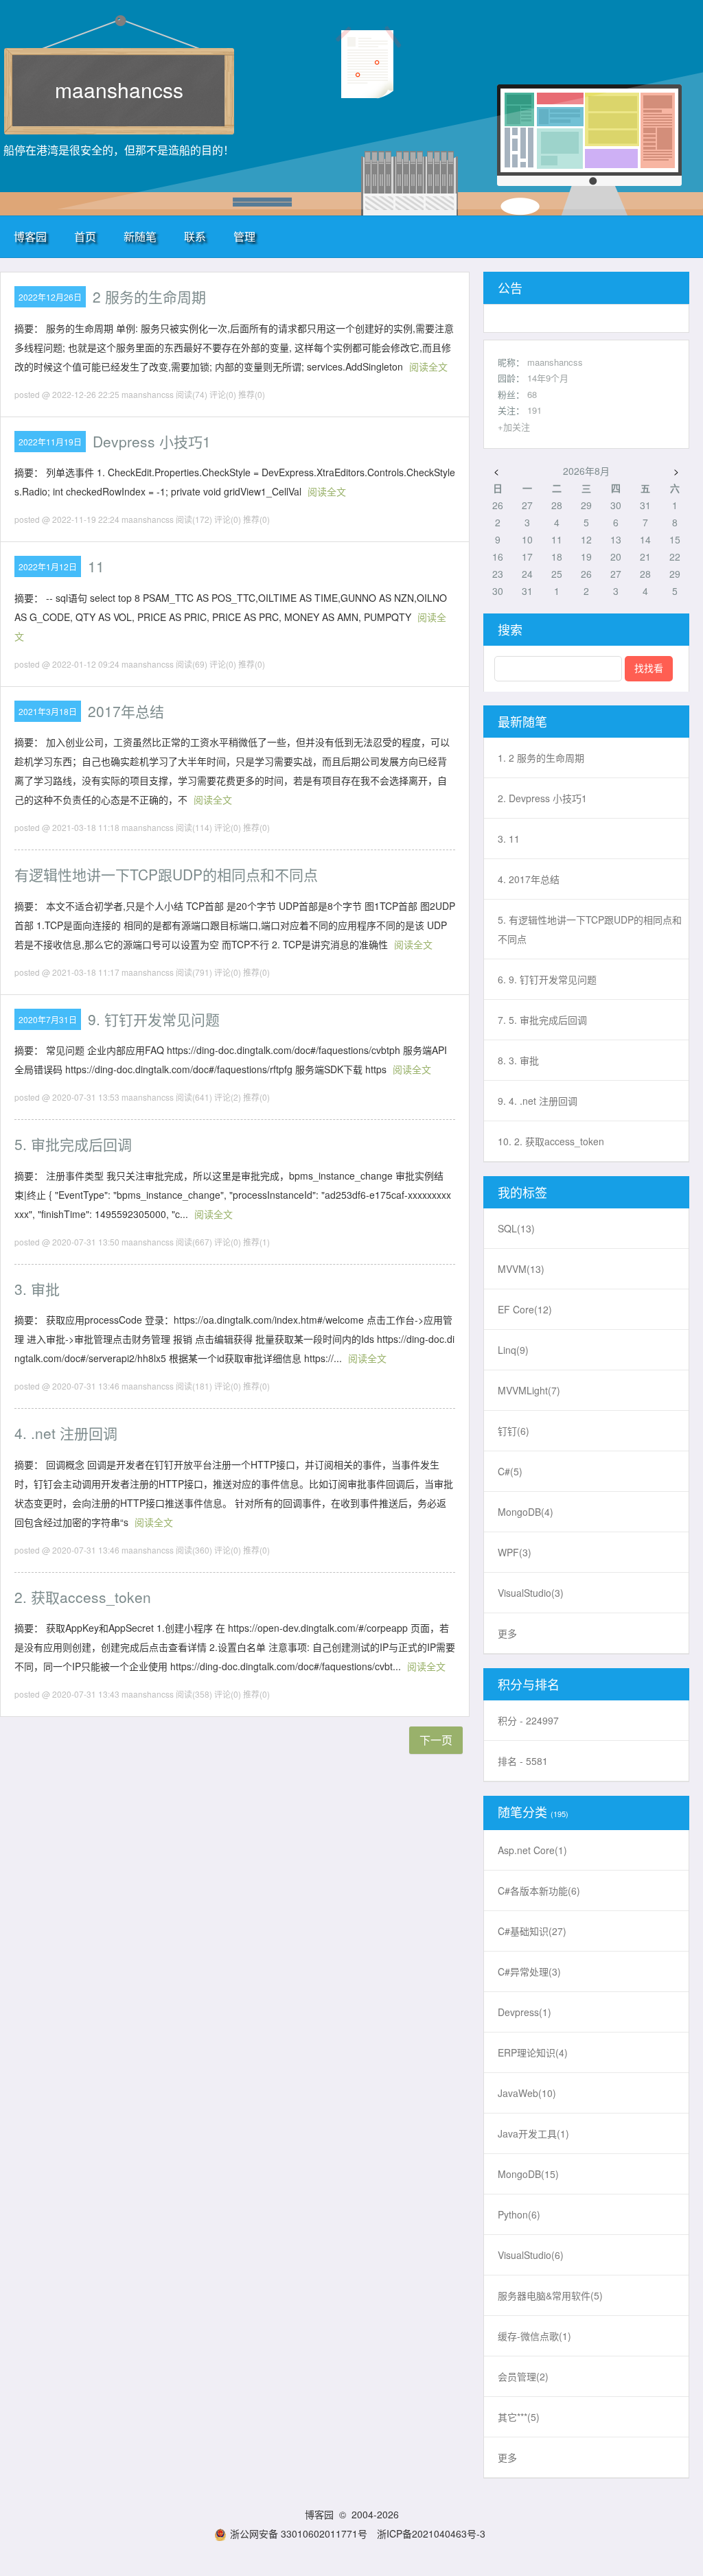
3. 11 (509, 839)
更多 (507, 1633)
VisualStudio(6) (531, 2255)
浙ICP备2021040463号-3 (431, 2533)
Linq (513, 1350)
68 (532, 394)
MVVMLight (529, 1390)
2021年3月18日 (48, 711)
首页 (85, 236)
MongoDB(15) (528, 2174)
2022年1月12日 (48, 566)
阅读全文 (428, 366)
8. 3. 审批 (518, 1060)
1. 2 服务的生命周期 (541, 758)
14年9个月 (548, 378)
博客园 (30, 236)
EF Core (525, 1309)
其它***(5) (519, 2417)
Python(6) (519, 2214)
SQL (516, 1228)
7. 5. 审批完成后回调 (542, 1020)
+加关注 (514, 426)
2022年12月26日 (50, 297)
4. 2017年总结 (529, 879)
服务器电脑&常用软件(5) (550, 2295)
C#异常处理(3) (529, 1971)
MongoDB (526, 1512)
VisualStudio (531, 1593)
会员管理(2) (523, 2376)
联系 (195, 236)
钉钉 (514, 1431)
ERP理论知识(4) (533, 2052)
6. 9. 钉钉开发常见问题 (547, 979)
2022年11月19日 (50, 442)
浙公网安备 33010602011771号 (299, 2533)
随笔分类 (522, 1812)
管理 (244, 236)
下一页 (436, 1740)
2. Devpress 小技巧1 (542, 798)
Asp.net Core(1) (532, 1850)
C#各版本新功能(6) (539, 1890)
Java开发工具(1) (533, 2133)
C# (510, 1471)
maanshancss (119, 90)
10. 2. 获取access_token (551, 1141)
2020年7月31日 (48, 1019)
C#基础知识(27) (532, 1931)
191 (534, 410)
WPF (515, 1552)
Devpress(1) (525, 2012)
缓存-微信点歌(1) (534, 2336)
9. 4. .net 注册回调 (538, 1101)
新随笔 (140, 236)
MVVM (521, 1269)
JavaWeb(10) (527, 2093)
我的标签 (522, 1192)
